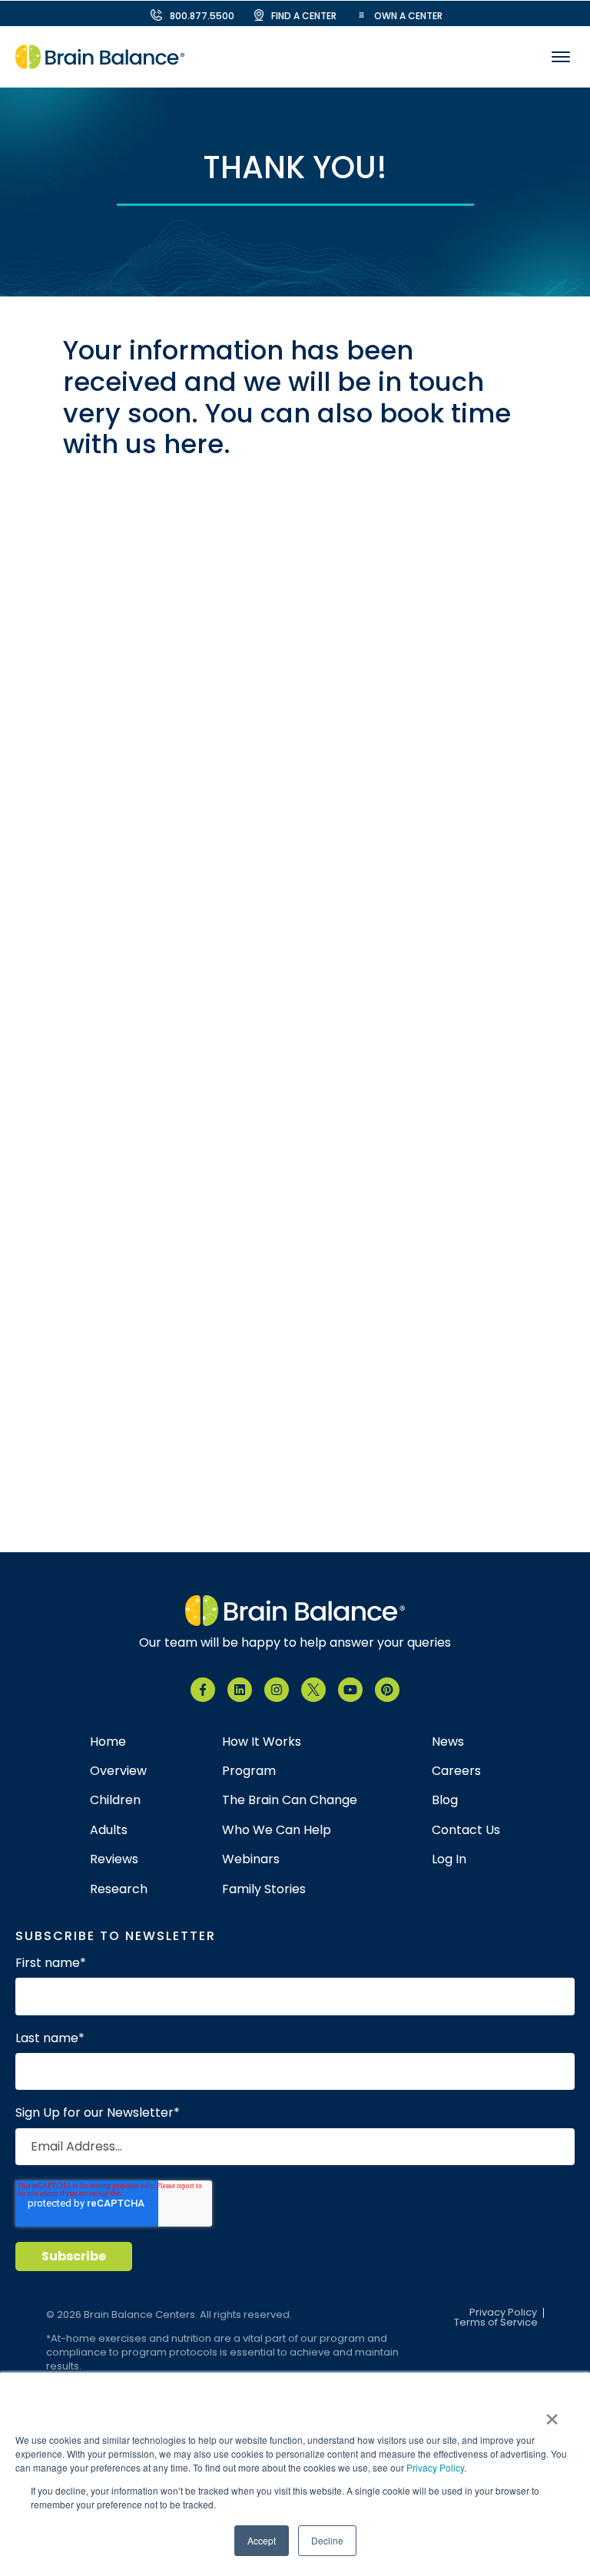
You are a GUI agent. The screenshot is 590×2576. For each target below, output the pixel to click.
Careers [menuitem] (456, 1771)
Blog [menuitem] (445, 1800)
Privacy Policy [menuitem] (503, 2313)
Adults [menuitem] (109, 1830)
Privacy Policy (435, 2467)
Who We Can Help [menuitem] (277, 1830)
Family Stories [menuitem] (264, 1889)
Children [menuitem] (115, 1800)
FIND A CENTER (304, 16)
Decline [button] (327, 2540)
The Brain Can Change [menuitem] (290, 1800)
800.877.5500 (202, 16)
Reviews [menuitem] (114, 1859)
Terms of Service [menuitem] (496, 2323)
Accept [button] (262, 2540)
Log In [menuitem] (449, 1859)
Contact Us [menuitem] (466, 1830)
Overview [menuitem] (118, 1771)
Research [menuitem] (119, 1889)
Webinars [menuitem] (251, 1859)
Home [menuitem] (108, 1742)
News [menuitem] (448, 1742)
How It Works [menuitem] (262, 1742)
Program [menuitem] (249, 1771)
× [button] (552, 2414)
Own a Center (408, 16)
